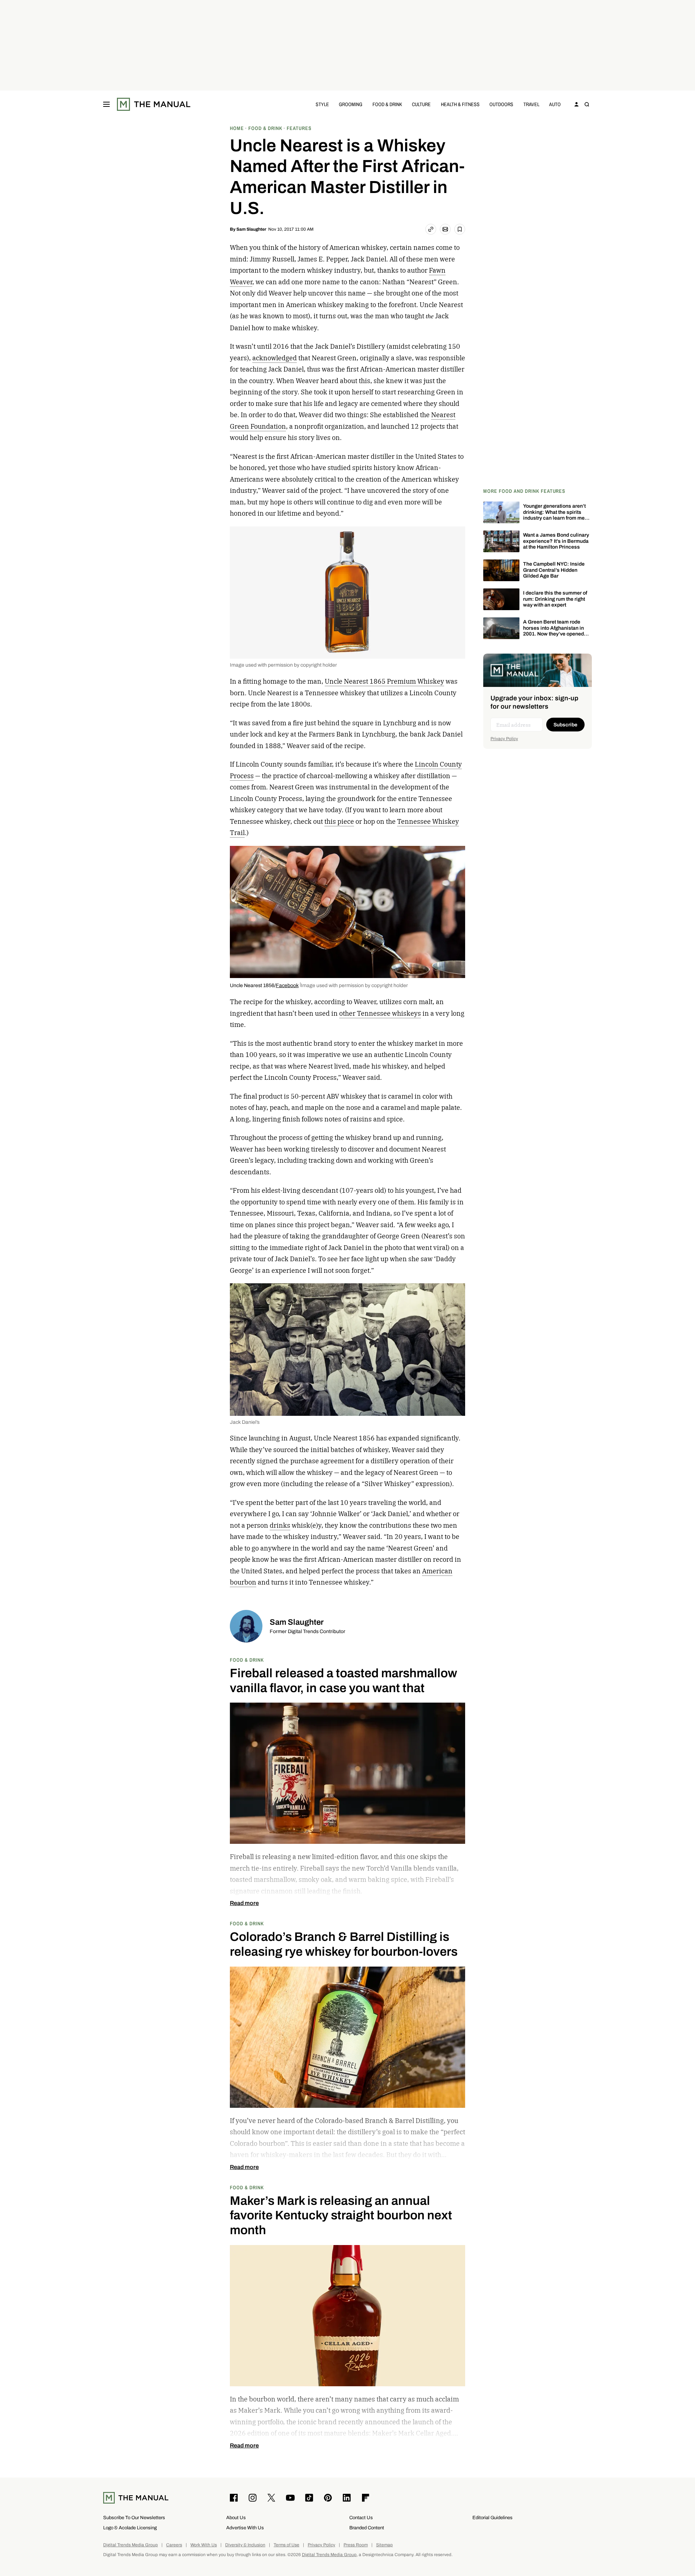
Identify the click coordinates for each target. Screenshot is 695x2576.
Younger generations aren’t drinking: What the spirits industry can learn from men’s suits (557, 515)
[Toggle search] (587, 104)
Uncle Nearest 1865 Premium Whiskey (384, 681)
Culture (421, 104)
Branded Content (367, 2528)
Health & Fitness (460, 104)
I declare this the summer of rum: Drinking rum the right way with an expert (555, 599)
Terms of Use (287, 2545)
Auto (555, 104)
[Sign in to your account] (577, 104)
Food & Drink (387, 104)
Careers (174, 2545)
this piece (339, 821)
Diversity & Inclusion (245, 2545)
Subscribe (565, 725)
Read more (244, 1903)
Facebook (287, 985)
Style (322, 104)
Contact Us (361, 2518)
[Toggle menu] (106, 104)
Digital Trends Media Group (130, 2545)
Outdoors (501, 104)
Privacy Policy (504, 739)
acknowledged (275, 358)
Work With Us (204, 2545)
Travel (531, 104)
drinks (280, 1525)
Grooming (351, 104)
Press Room (356, 2545)
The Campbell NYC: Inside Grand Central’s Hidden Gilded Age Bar (554, 570)
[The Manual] (154, 104)
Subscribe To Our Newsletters (134, 2518)
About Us (236, 2518)
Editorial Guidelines (492, 2518)
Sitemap (384, 2545)
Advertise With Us (245, 2528)
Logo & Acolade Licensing (130, 2528)
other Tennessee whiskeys (380, 1013)
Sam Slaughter (251, 229)
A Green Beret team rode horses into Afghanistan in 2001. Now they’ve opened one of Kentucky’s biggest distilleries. (553, 634)
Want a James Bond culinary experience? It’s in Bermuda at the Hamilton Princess (556, 541)
